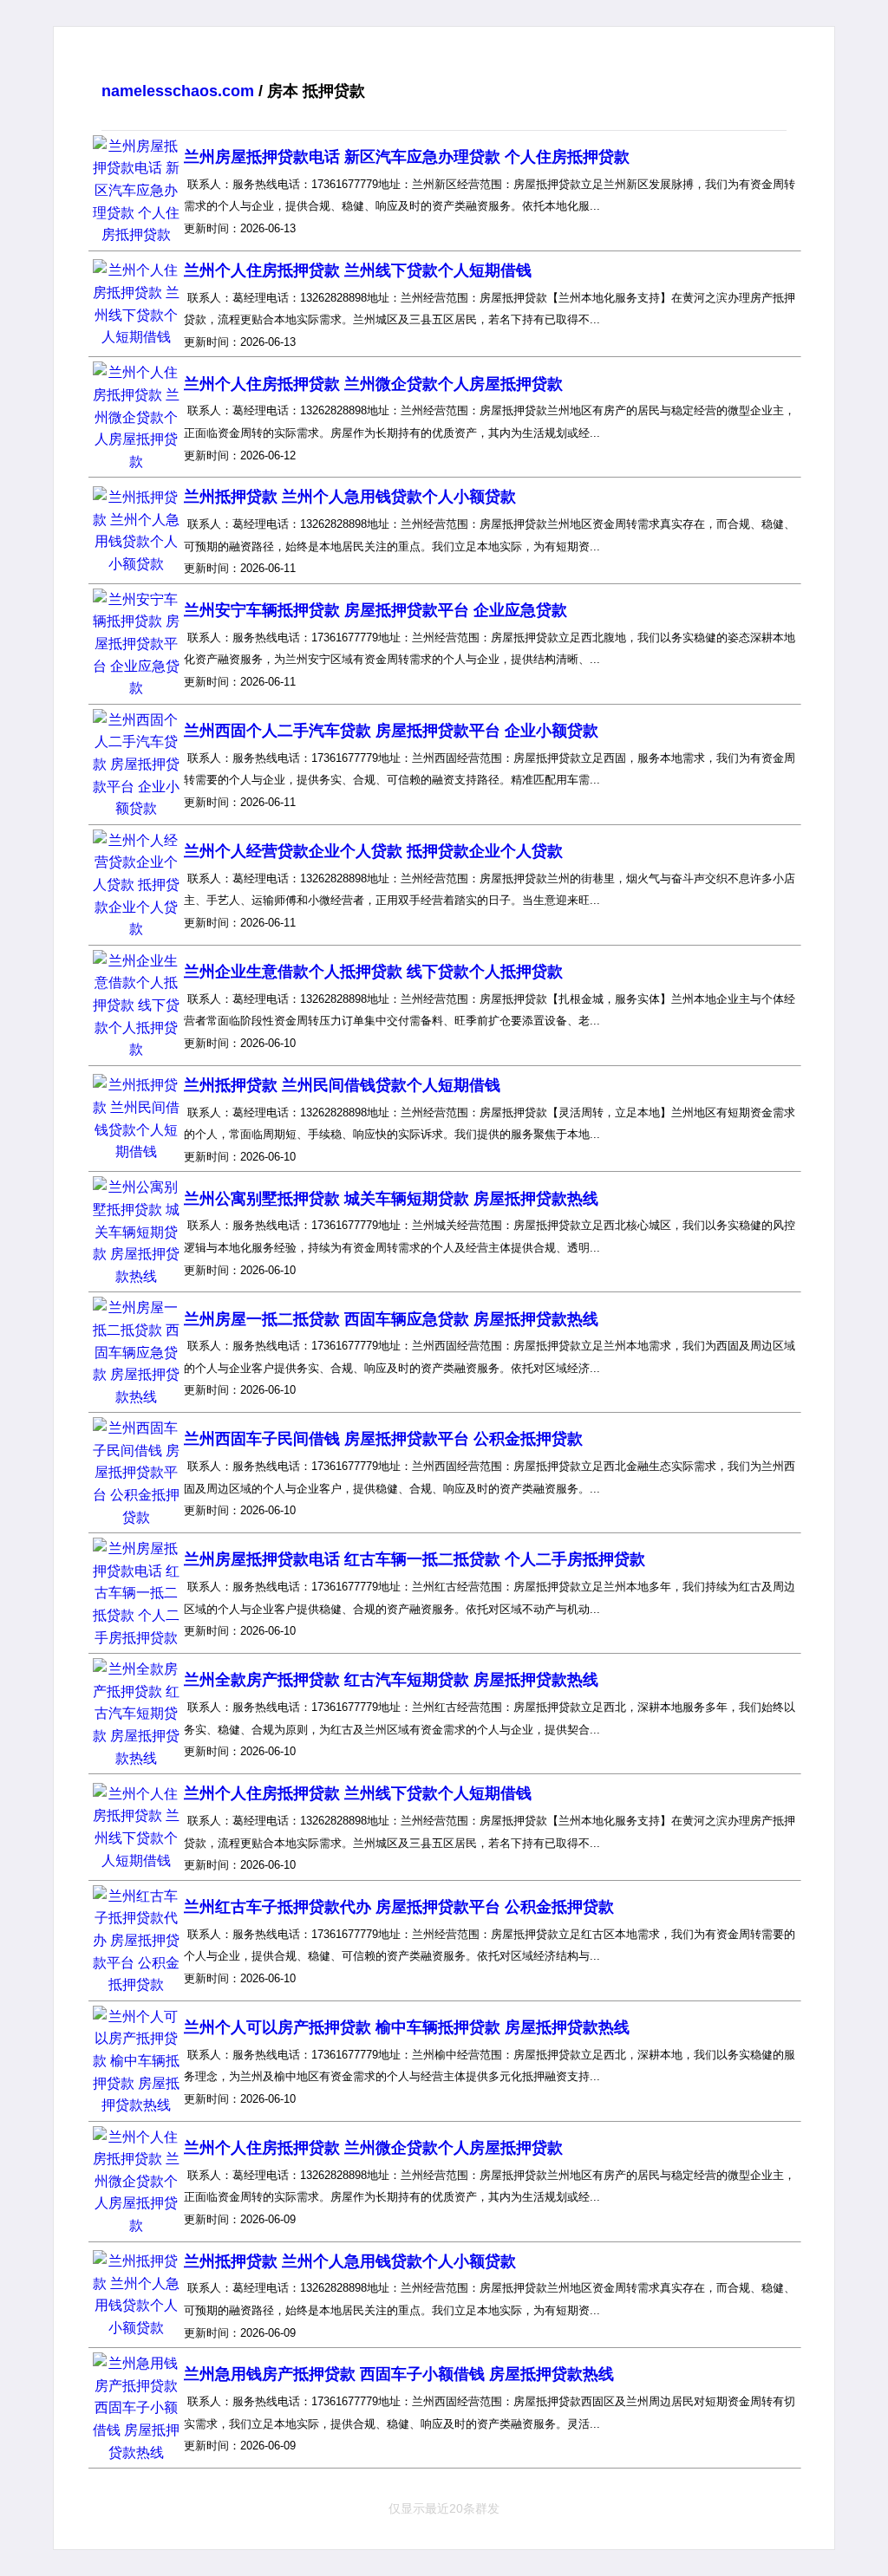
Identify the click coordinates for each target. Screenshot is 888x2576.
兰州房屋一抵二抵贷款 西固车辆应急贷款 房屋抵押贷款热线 (391, 1319)
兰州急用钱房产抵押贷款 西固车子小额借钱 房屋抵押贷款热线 (399, 2374)
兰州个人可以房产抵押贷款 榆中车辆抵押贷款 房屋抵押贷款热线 (407, 2027)
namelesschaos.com (178, 91)
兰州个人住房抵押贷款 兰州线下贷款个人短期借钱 (358, 270)
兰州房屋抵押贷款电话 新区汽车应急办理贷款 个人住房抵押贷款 (407, 157)
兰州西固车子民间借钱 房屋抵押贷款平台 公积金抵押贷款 (383, 1439)
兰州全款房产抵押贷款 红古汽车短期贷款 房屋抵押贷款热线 (391, 1680)
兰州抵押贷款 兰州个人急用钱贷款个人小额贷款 (350, 497)
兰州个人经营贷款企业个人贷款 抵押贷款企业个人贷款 (373, 851)
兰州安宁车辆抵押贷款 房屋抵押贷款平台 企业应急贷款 (375, 610)
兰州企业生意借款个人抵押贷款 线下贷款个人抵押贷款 (373, 972)
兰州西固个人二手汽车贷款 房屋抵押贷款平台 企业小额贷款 (391, 731)
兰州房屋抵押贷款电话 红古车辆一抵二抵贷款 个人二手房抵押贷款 (415, 1559)
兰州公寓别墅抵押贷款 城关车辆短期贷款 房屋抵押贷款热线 (391, 1199)
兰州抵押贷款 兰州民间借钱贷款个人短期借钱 (342, 1085)
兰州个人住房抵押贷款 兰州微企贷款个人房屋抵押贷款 (373, 384)
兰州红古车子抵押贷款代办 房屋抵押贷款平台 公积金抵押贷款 (399, 1907)
